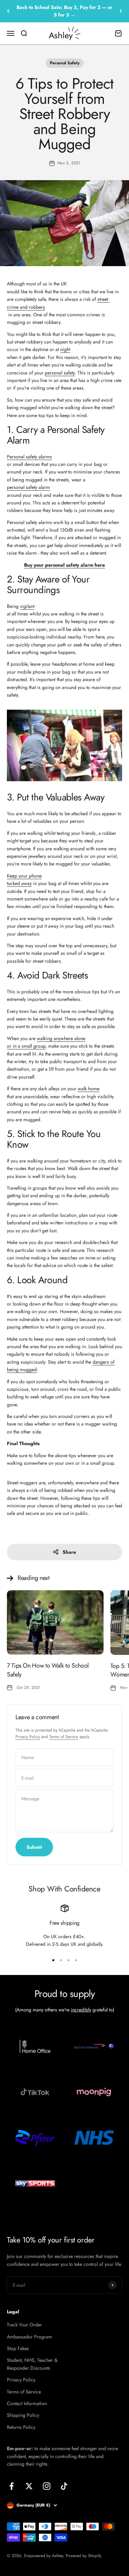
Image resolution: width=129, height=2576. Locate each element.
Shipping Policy (23, 2415)
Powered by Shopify (83, 2556)
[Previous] (8, 11)
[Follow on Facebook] (12, 2486)
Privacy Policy (28, 1737)
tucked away (19, 883)
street (103, 299)
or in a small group (26, 1046)
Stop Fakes (18, 2348)
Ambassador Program (29, 2337)
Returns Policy (21, 2427)
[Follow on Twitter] (29, 2486)
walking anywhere (56, 1038)
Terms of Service (64, 1737)
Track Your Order (24, 2325)
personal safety (60, 373)
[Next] (121, 11)
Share (69, 1552)
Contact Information (27, 2403)
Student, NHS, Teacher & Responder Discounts (32, 2364)
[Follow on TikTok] (64, 2486)
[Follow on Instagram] (47, 2486)
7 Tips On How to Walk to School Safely (48, 1670)
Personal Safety (65, 63)
